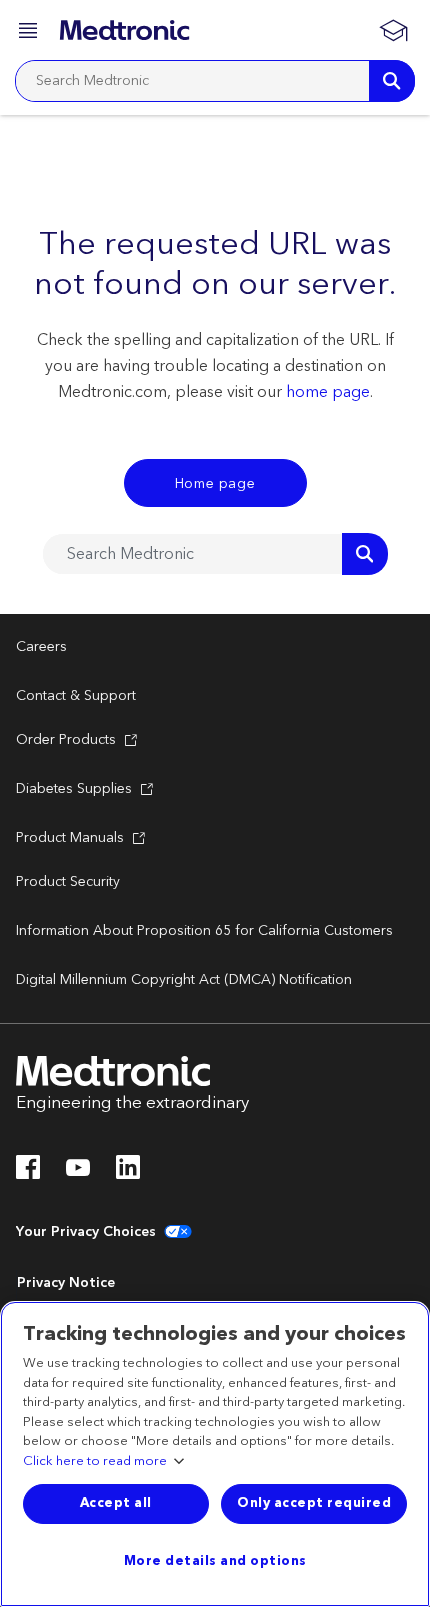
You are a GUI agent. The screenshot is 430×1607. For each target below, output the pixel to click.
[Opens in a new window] (28, 1173)
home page (328, 392)
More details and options (215, 1561)
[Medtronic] (124, 30)
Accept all (116, 1503)
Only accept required (314, 1503)
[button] (30, 33)
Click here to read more (95, 1462)
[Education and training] (393, 30)
